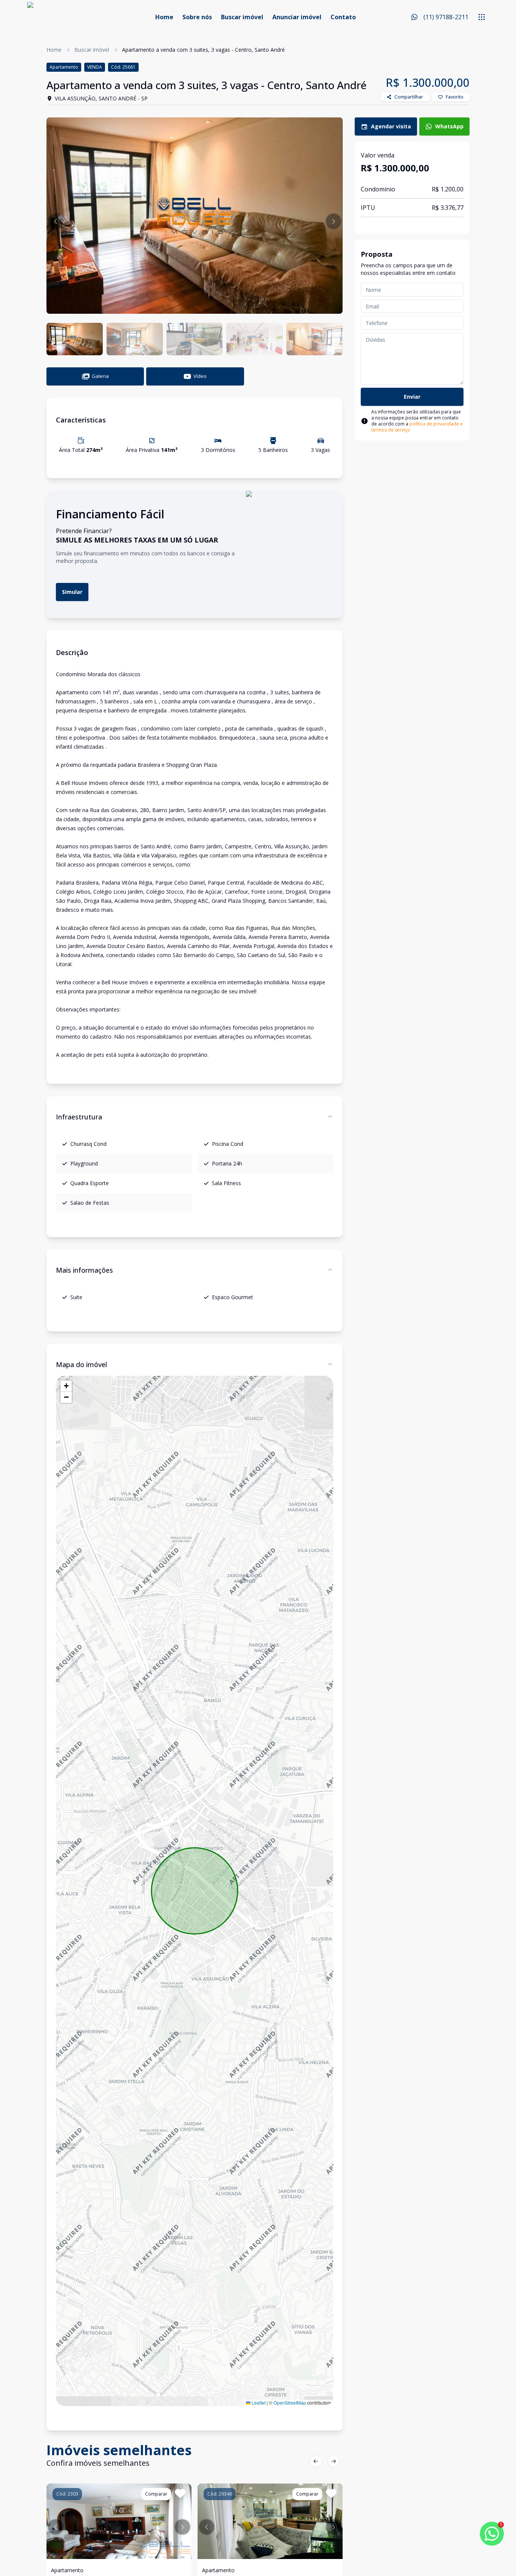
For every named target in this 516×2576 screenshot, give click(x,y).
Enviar (412, 397)
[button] (56, 221)
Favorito (455, 97)
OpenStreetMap (290, 2403)
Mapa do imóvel (81, 1364)
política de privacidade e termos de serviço (417, 427)
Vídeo (200, 376)
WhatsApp (449, 126)
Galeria (100, 376)
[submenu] (482, 17)
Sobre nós (197, 17)
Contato (343, 17)
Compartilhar (409, 97)
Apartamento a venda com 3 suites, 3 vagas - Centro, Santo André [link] (203, 50)
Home (164, 17)
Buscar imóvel (242, 17)
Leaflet (258, 2403)
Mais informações (84, 1270)
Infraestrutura (79, 1117)
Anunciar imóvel (297, 17)
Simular (72, 592)
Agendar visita (391, 126)
